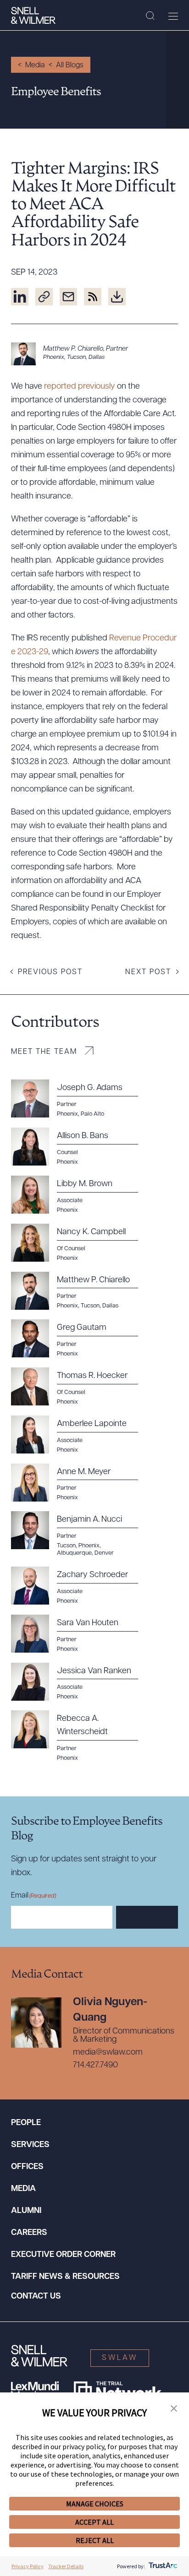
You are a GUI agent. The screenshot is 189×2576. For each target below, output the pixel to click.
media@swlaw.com (108, 2053)
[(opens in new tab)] (20, 297)
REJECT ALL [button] (95, 2540)
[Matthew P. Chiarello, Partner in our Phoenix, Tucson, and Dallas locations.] (94, 354)
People (26, 2123)
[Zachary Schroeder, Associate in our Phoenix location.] (80, 1586)
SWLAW (120, 2358)
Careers (29, 2233)
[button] (174, 2409)
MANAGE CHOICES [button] (95, 2504)
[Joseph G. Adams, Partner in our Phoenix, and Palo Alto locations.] (80, 1099)
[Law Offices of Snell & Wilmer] (33, 16)
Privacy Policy (28, 2566)
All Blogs (70, 65)
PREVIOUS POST (50, 972)
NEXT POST (148, 972)
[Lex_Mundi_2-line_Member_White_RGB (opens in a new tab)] (35, 2391)
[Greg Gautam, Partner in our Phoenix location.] (80, 1339)
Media (35, 65)
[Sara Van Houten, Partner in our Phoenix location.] (80, 1634)
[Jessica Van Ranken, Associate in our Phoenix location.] (80, 1682)
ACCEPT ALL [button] (94, 2522)
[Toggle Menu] (173, 16)
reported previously (80, 387)
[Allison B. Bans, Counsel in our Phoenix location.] (80, 1147)
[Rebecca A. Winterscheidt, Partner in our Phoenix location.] (80, 1736)
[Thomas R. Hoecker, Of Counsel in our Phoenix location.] (80, 1387)
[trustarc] (162, 2566)
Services (30, 2145)
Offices (27, 2167)
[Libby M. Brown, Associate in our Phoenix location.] (80, 1195)
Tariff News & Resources (65, 2277)
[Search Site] (150, 16)
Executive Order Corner (63, 2255)
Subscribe (147, 1918)
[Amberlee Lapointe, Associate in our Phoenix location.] (80, 1435)
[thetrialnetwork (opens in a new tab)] (118, 2391)
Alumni (26, 2211)
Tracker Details (66, 2566)
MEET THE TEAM (44, 1052)
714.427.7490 (95, 2066)
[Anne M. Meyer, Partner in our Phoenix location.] (80, 1483)
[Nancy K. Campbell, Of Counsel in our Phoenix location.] (80, 1243)
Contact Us (36, 2297)
